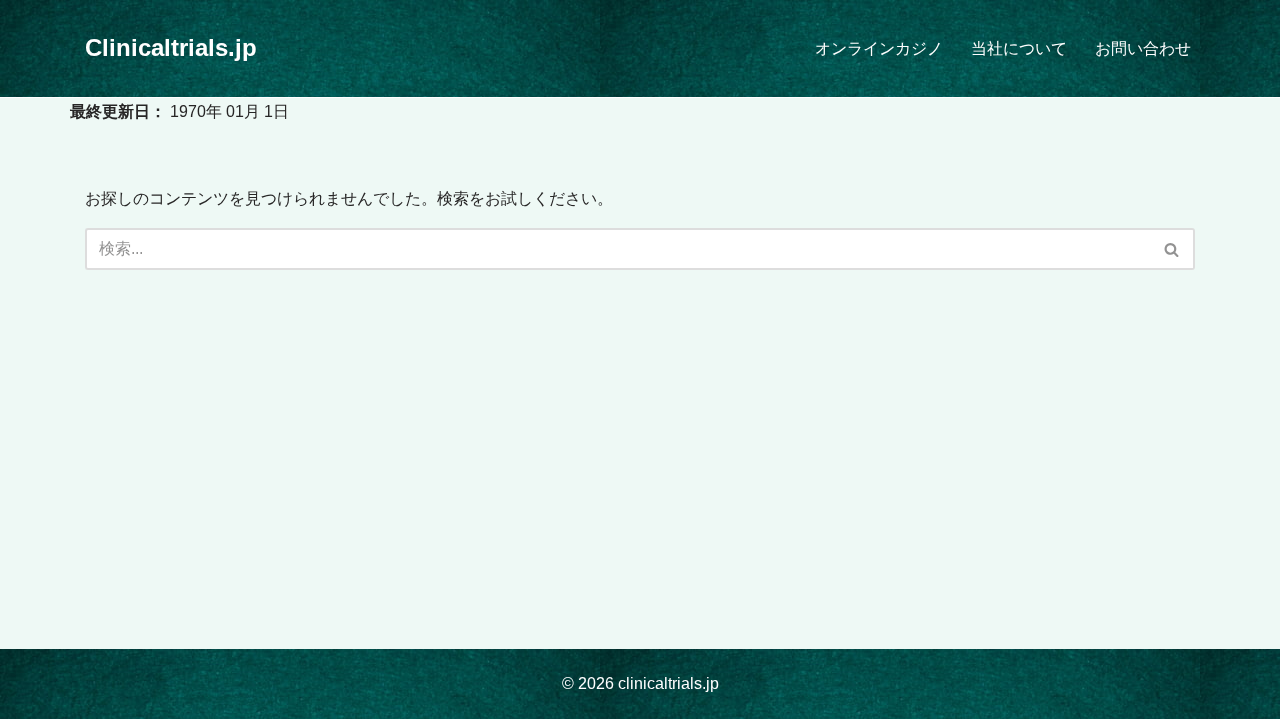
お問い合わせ (1143, 48)
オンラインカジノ (879, 48)
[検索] (1172, 249)
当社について (1019, 48)
